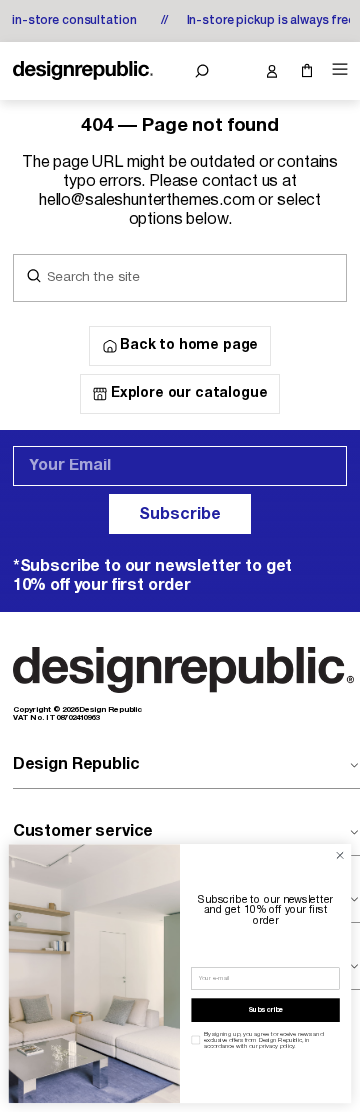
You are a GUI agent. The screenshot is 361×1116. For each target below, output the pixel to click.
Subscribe (180, 515)
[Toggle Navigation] (337, 69)
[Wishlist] (236, 71)
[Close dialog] (339, 855)
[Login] (271, 71)
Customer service (83, 832)
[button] (201, 71)
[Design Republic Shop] (83, 71)
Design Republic (76, 765)
